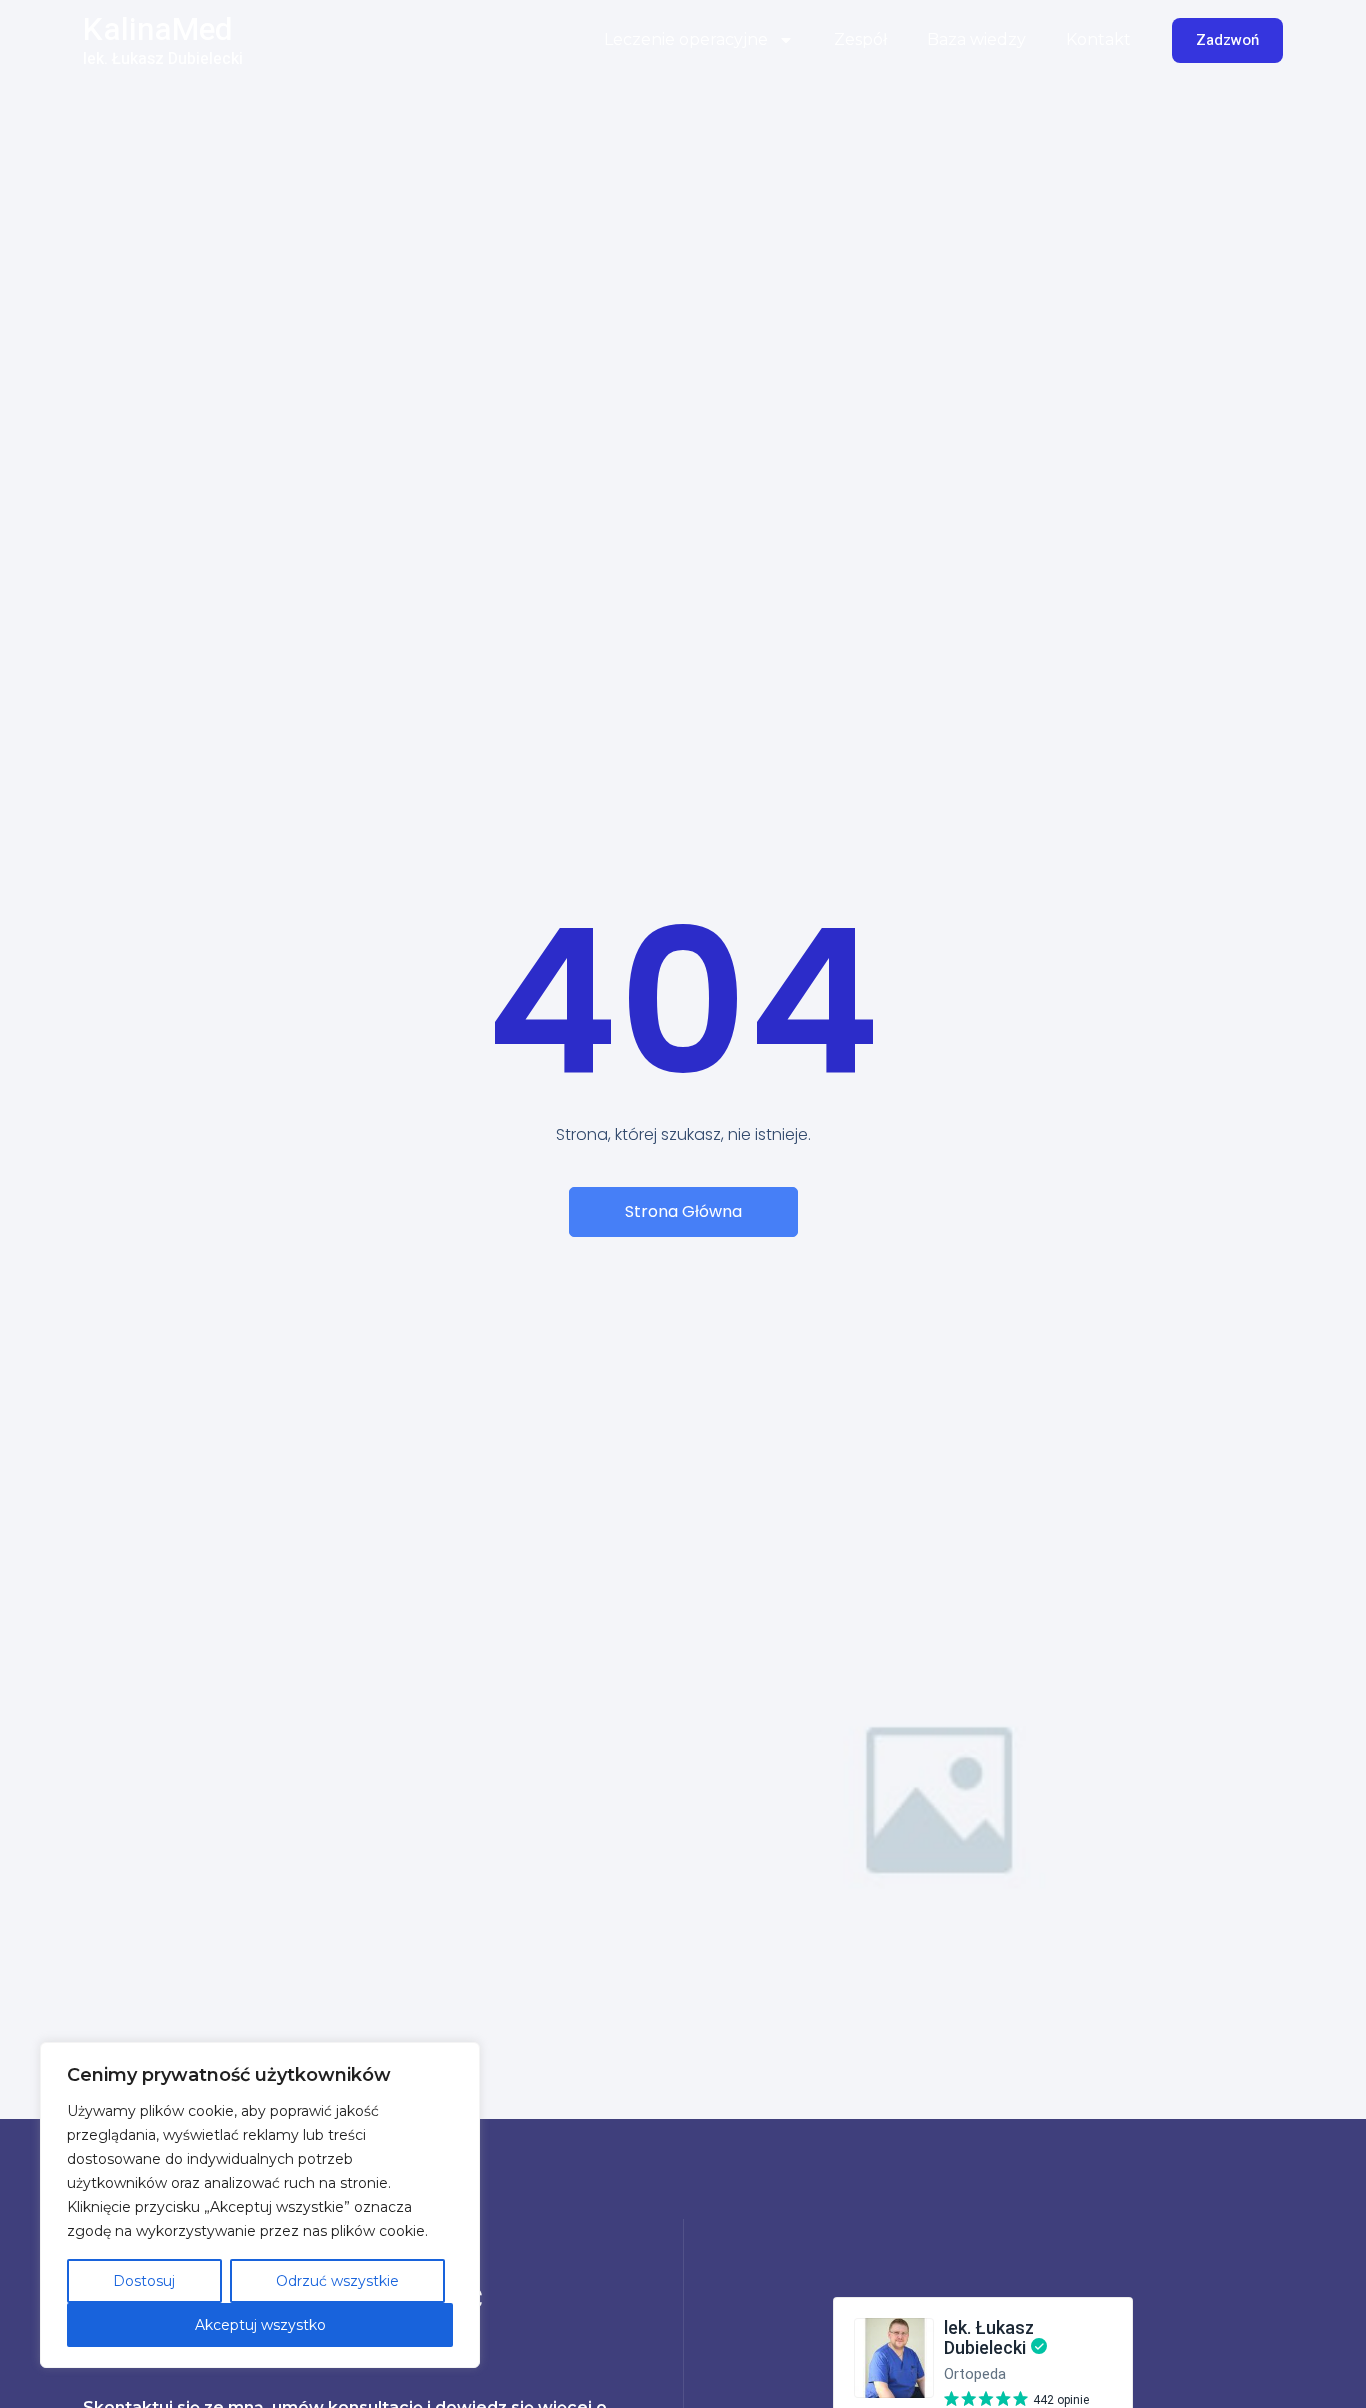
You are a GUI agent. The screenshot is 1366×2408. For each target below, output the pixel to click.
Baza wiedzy (976, 39)
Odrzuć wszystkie (337, 2281)
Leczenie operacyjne (686, 39)
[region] (260, 2205)
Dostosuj (144, 2281)
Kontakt (1098, 39)
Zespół (860, 39)
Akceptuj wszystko (260, 2325)
